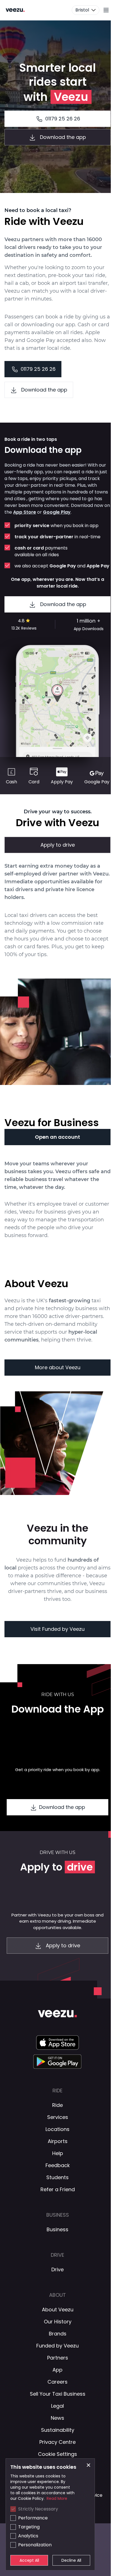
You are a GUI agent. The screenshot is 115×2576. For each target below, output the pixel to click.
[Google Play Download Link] (58, 2062)
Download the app (63, 604)
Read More (57, 2498)
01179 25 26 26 (63, 119)
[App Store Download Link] (57, 2042)
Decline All (71, 2560)
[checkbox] (13, 2509)
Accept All (29, 2560)
